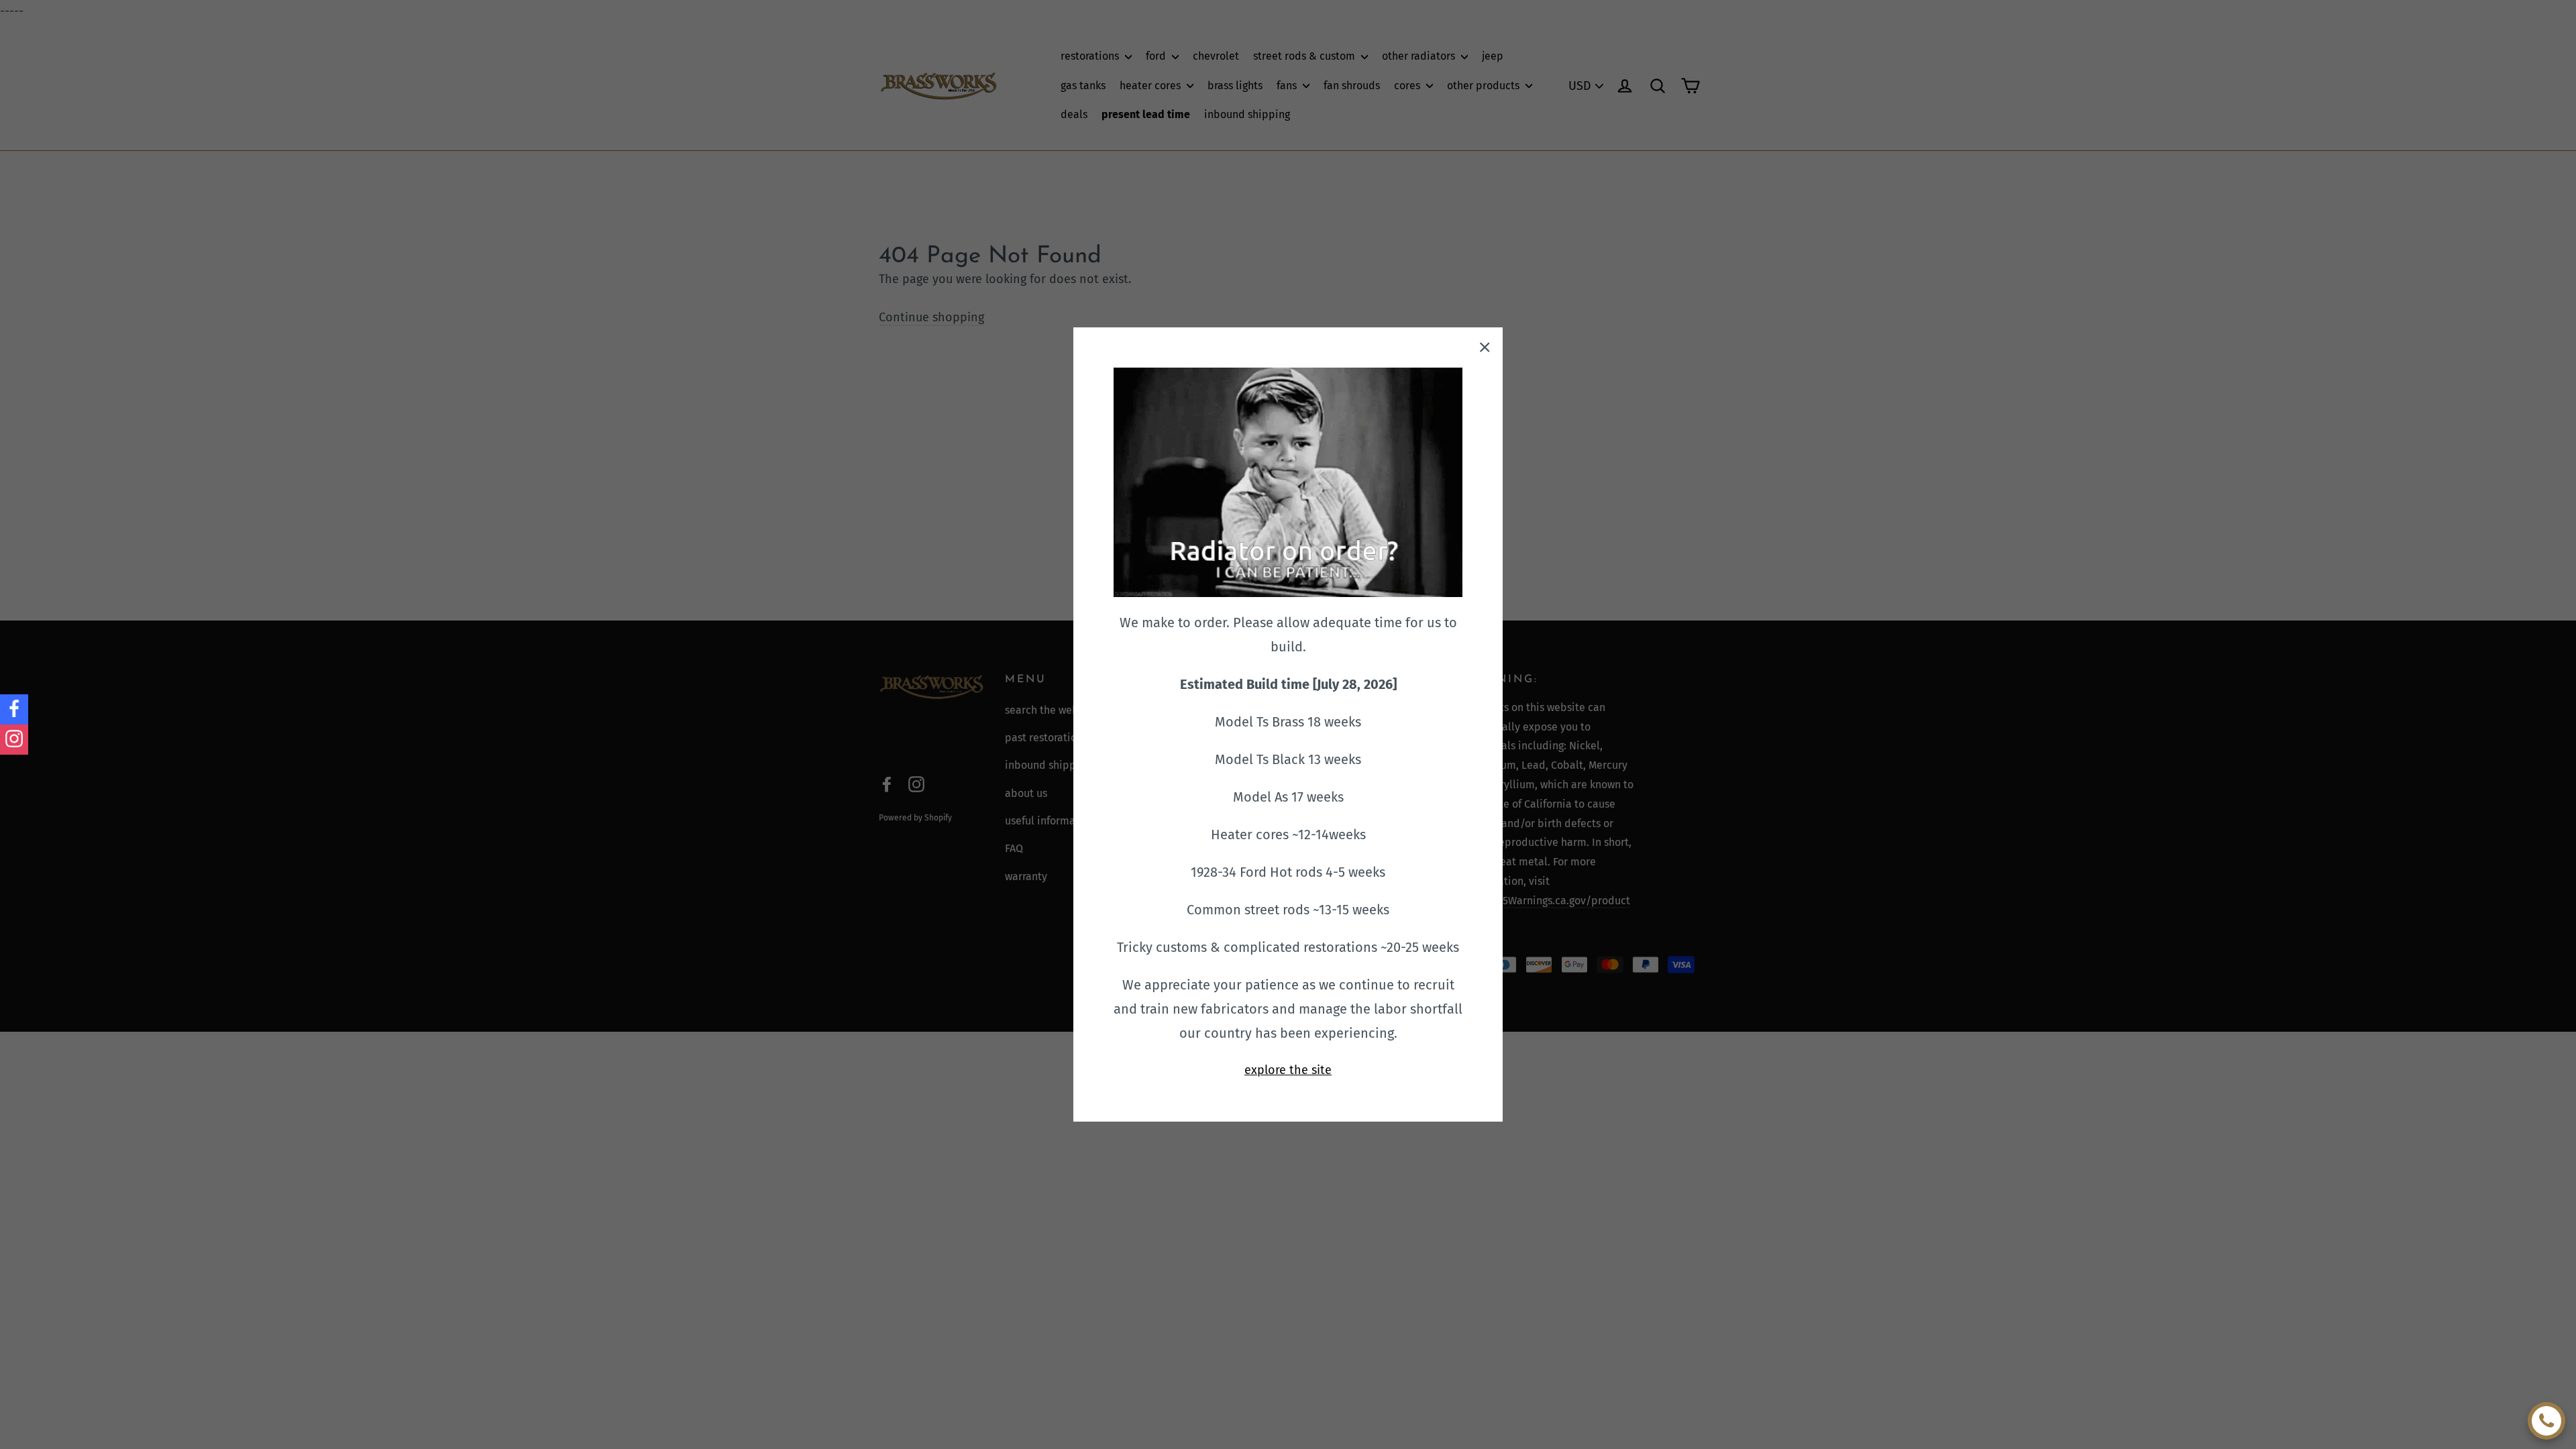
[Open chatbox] (2546, 1421)
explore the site (1288, 1070)
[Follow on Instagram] (14, 740)
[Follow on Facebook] (14, 709)
